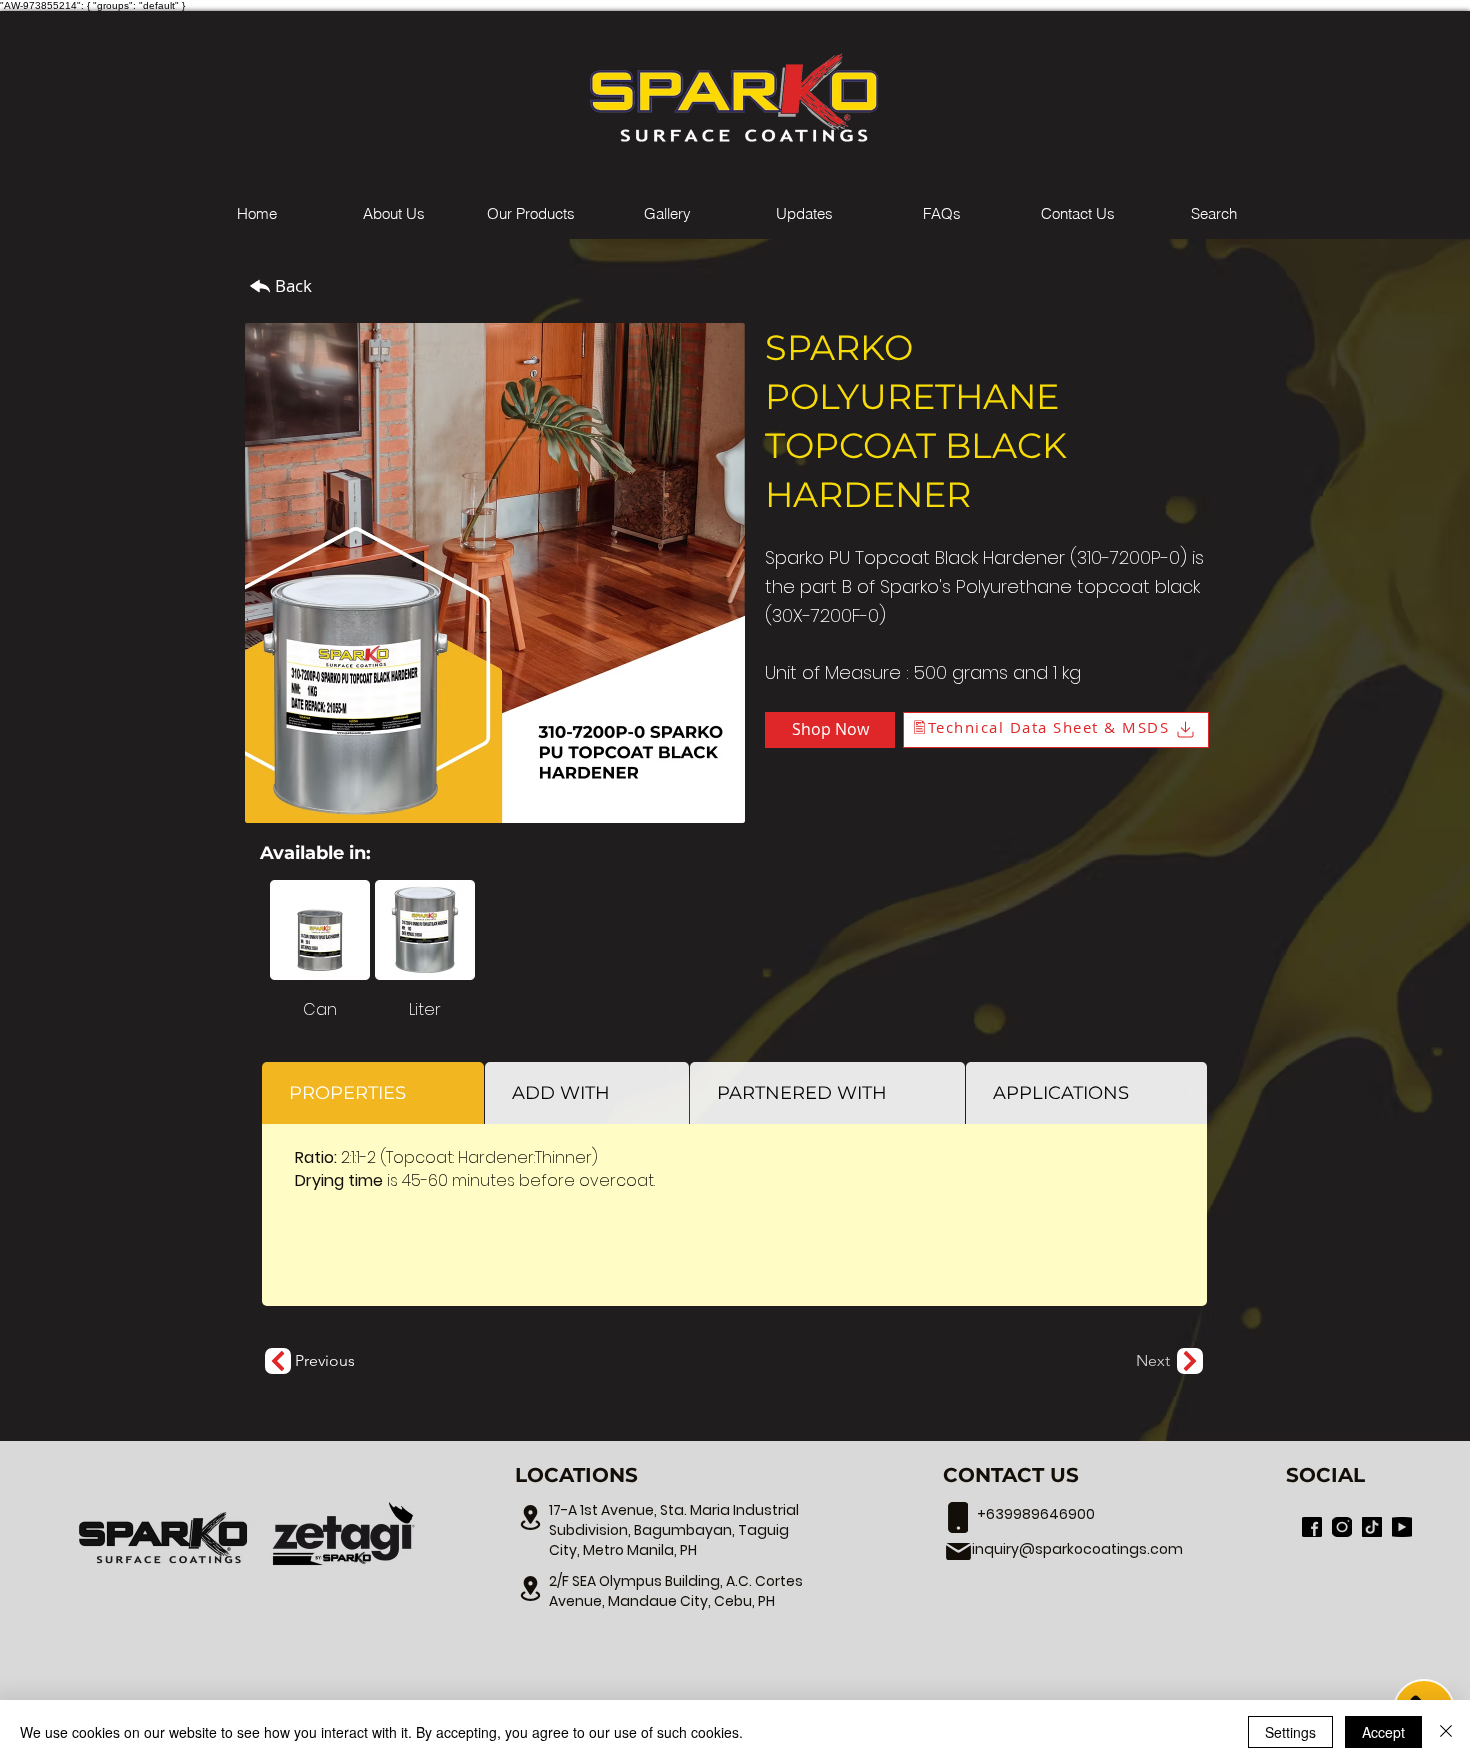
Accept (1383, 1732)
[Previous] (278, 1361)
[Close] (1446, 1732)
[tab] (373, 1093)
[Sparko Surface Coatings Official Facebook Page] (1312, 1527)
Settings (1290, 1732)
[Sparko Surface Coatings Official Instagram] (1342, 1527)
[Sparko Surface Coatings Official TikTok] (1372, 1527)
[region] (164, 1537)
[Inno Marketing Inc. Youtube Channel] (1402, 1527)
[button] (530, 214)
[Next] (1190, 1361)
